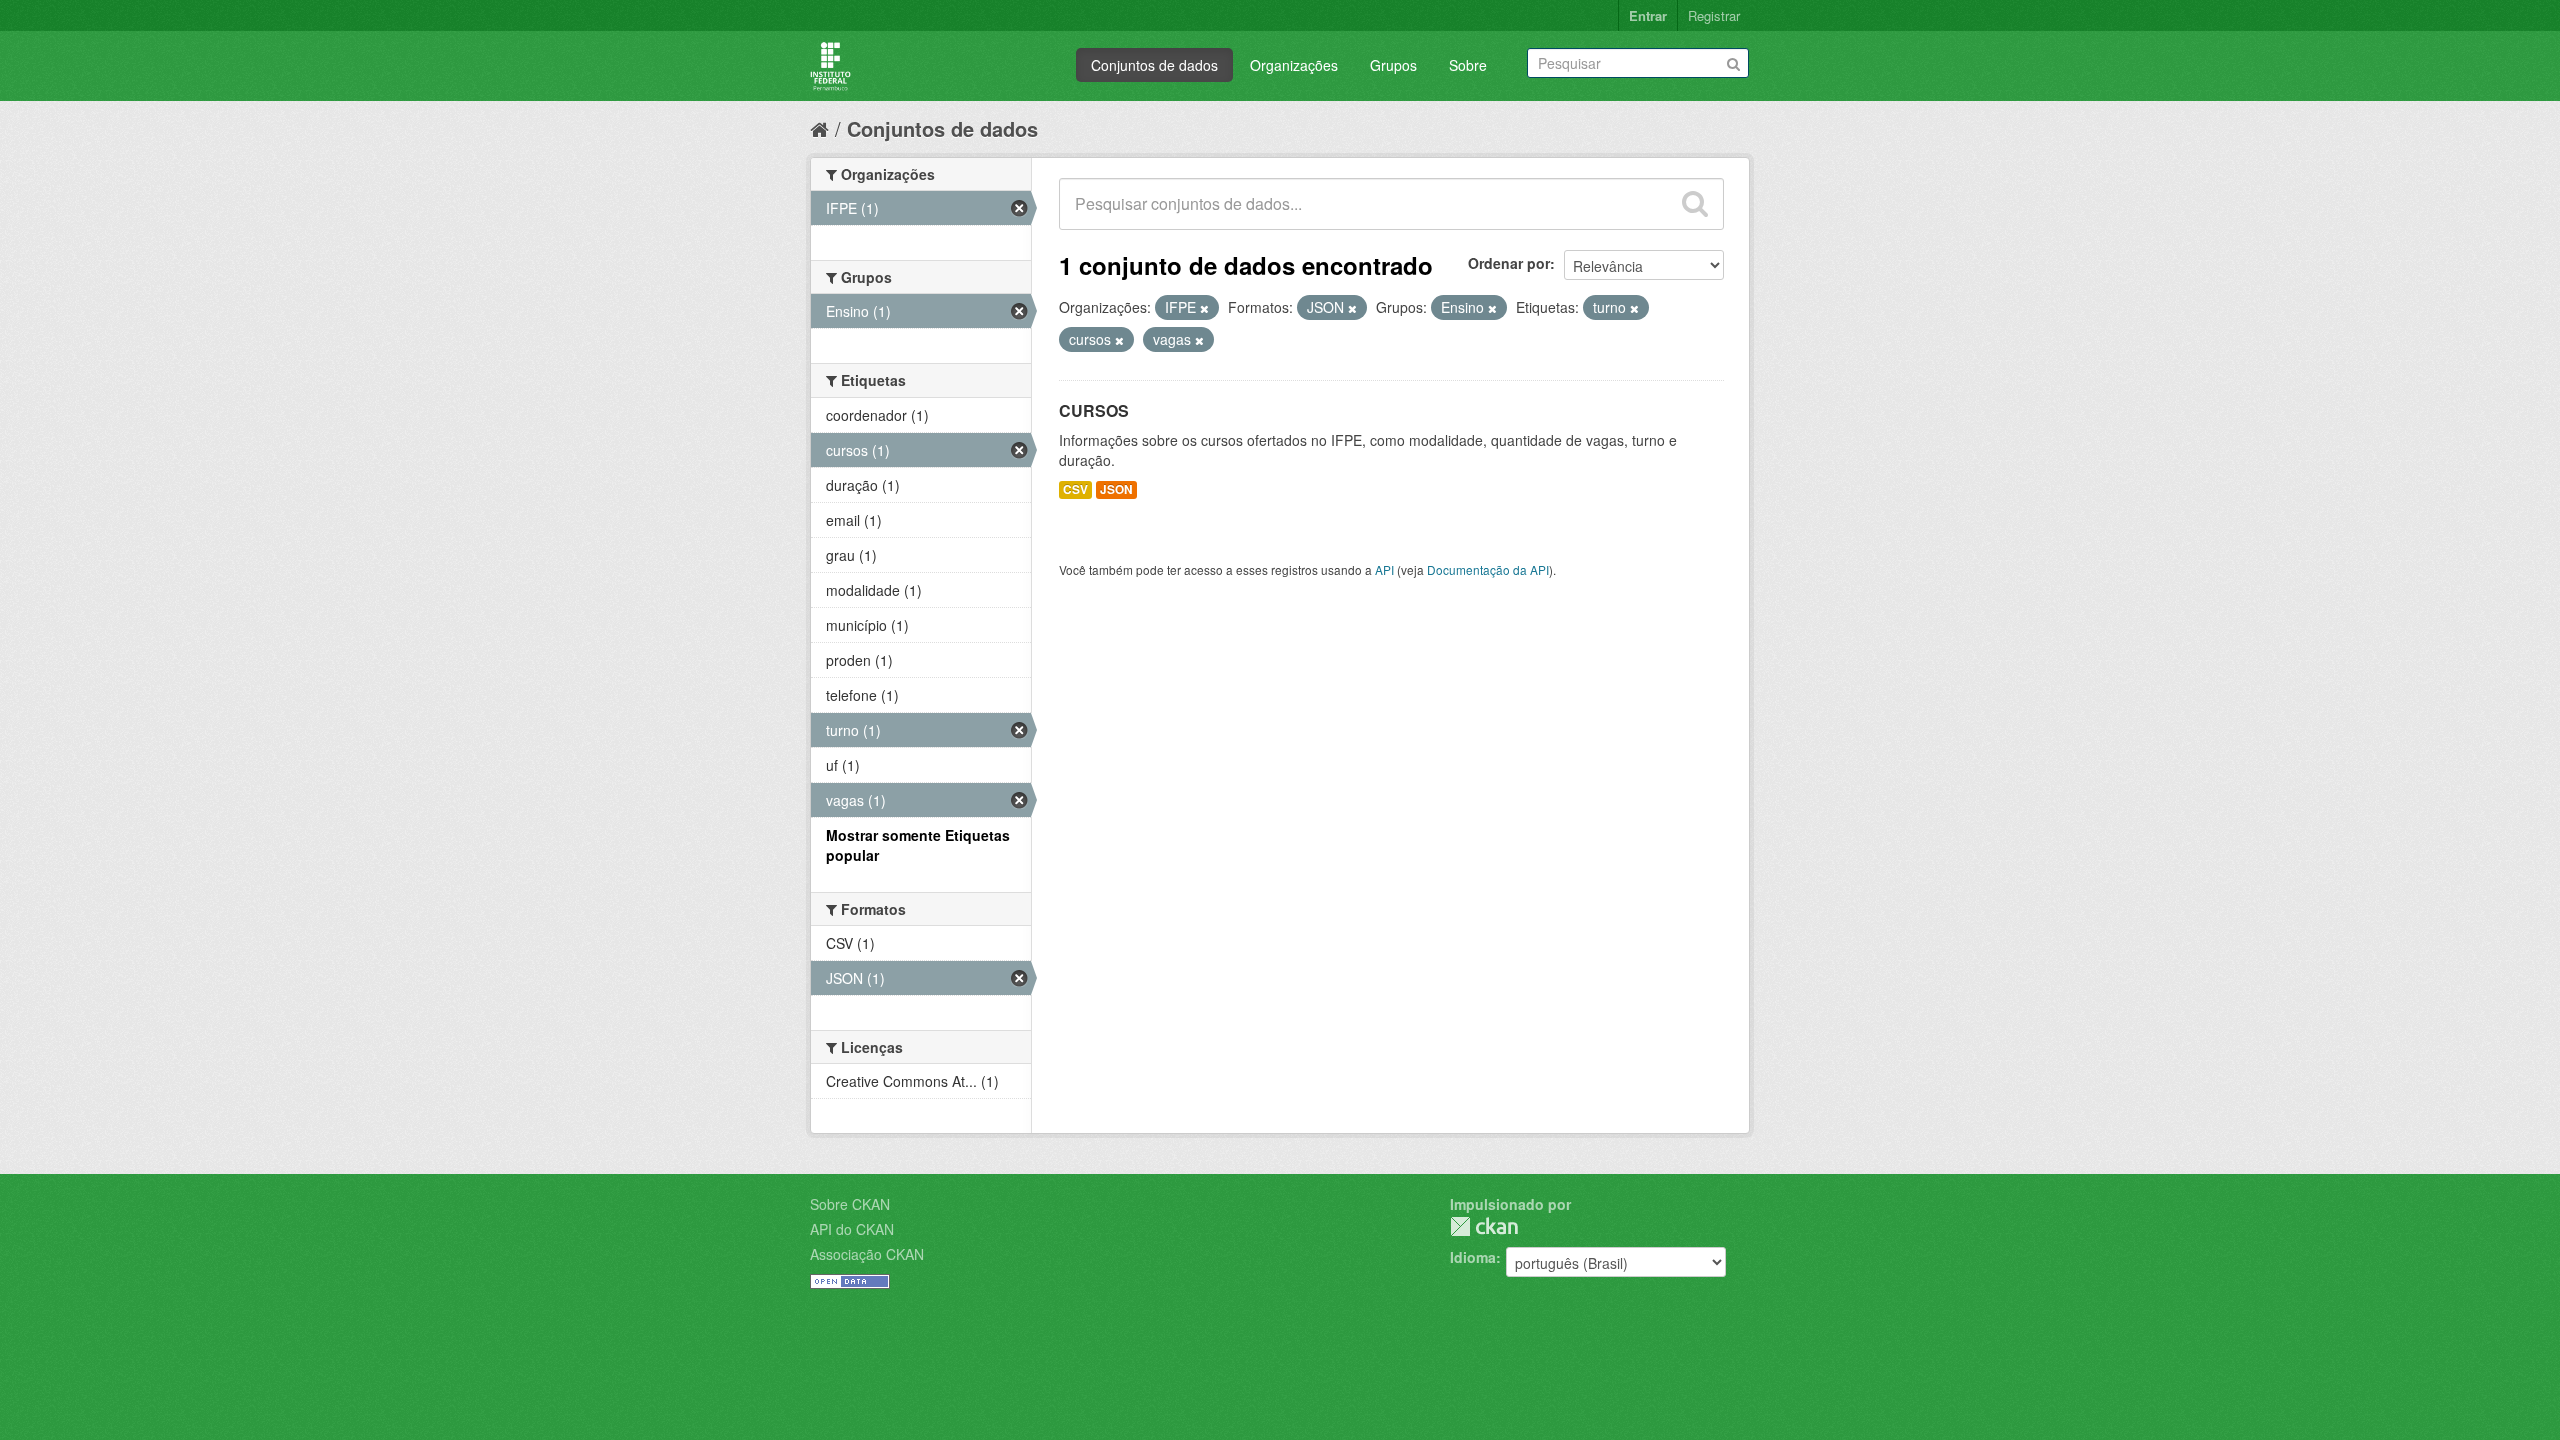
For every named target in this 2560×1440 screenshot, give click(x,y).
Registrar (1714, 15)
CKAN (1484, 1226)
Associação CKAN (867, 1254)
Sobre (1468, 65)
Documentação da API (1488, 569)
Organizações (1294, 65)
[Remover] (1204, 308)
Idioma (1473, 1257)
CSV (1075, 489)
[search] (1695, 204)
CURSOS (1094, 410)
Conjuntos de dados (1154, 65)
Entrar (1648, 15)
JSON (1116, 489)
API (1384, 569)
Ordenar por (1509, 263)
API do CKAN (852, 1229)
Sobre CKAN (850, 1204)
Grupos (1393, 65)
